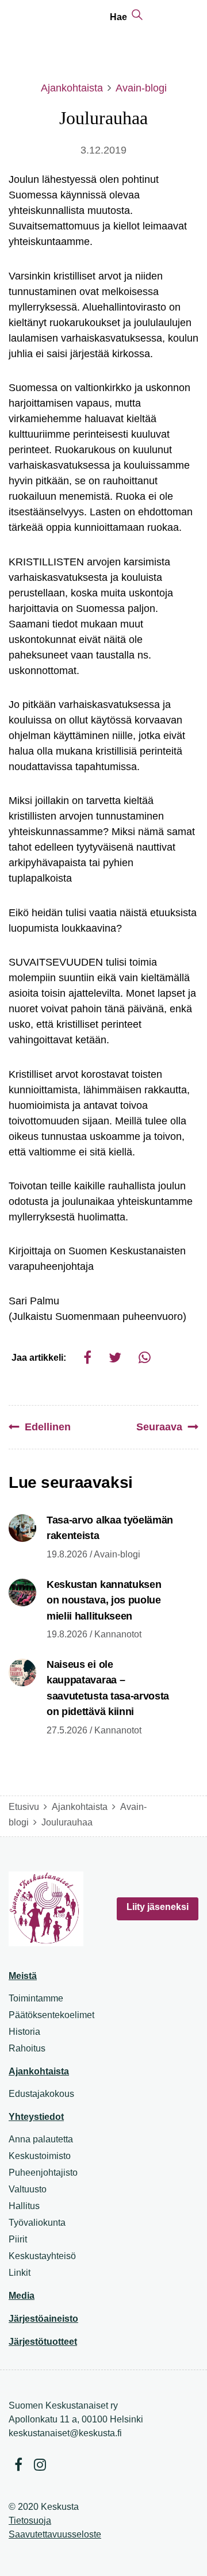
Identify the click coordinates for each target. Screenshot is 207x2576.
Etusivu (24, 1807)
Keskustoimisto (40, 2156)
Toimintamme (36, 1998)
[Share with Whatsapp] (145, 1358)
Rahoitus (27, 2048)
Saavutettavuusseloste (55, 2534)
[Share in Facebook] (87, 1358)
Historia (24, 2032)
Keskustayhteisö (42, 2256)
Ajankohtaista (72, 88)
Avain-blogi (141, 88)
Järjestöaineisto (43, 2319)
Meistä (23, 1976)
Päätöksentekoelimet (51, 2015)
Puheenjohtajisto (43, 2173)
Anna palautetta (41, 2139)
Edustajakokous (41, 2094)
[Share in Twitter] (115, 1358)
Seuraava (159, 1427)
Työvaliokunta (37, 2223)
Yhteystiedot (36, 2117)
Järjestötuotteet (43, 2342)
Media (22, 2296)
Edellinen (48, 1427)
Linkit (20, 2273)
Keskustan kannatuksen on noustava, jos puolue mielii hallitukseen (104, 1600)
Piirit (18, 2239)
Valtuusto (28, 2189)
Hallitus (24, 2206)
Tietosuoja (30, 2521)
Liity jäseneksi (158, 1907)
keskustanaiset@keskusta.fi (65, 2433)
